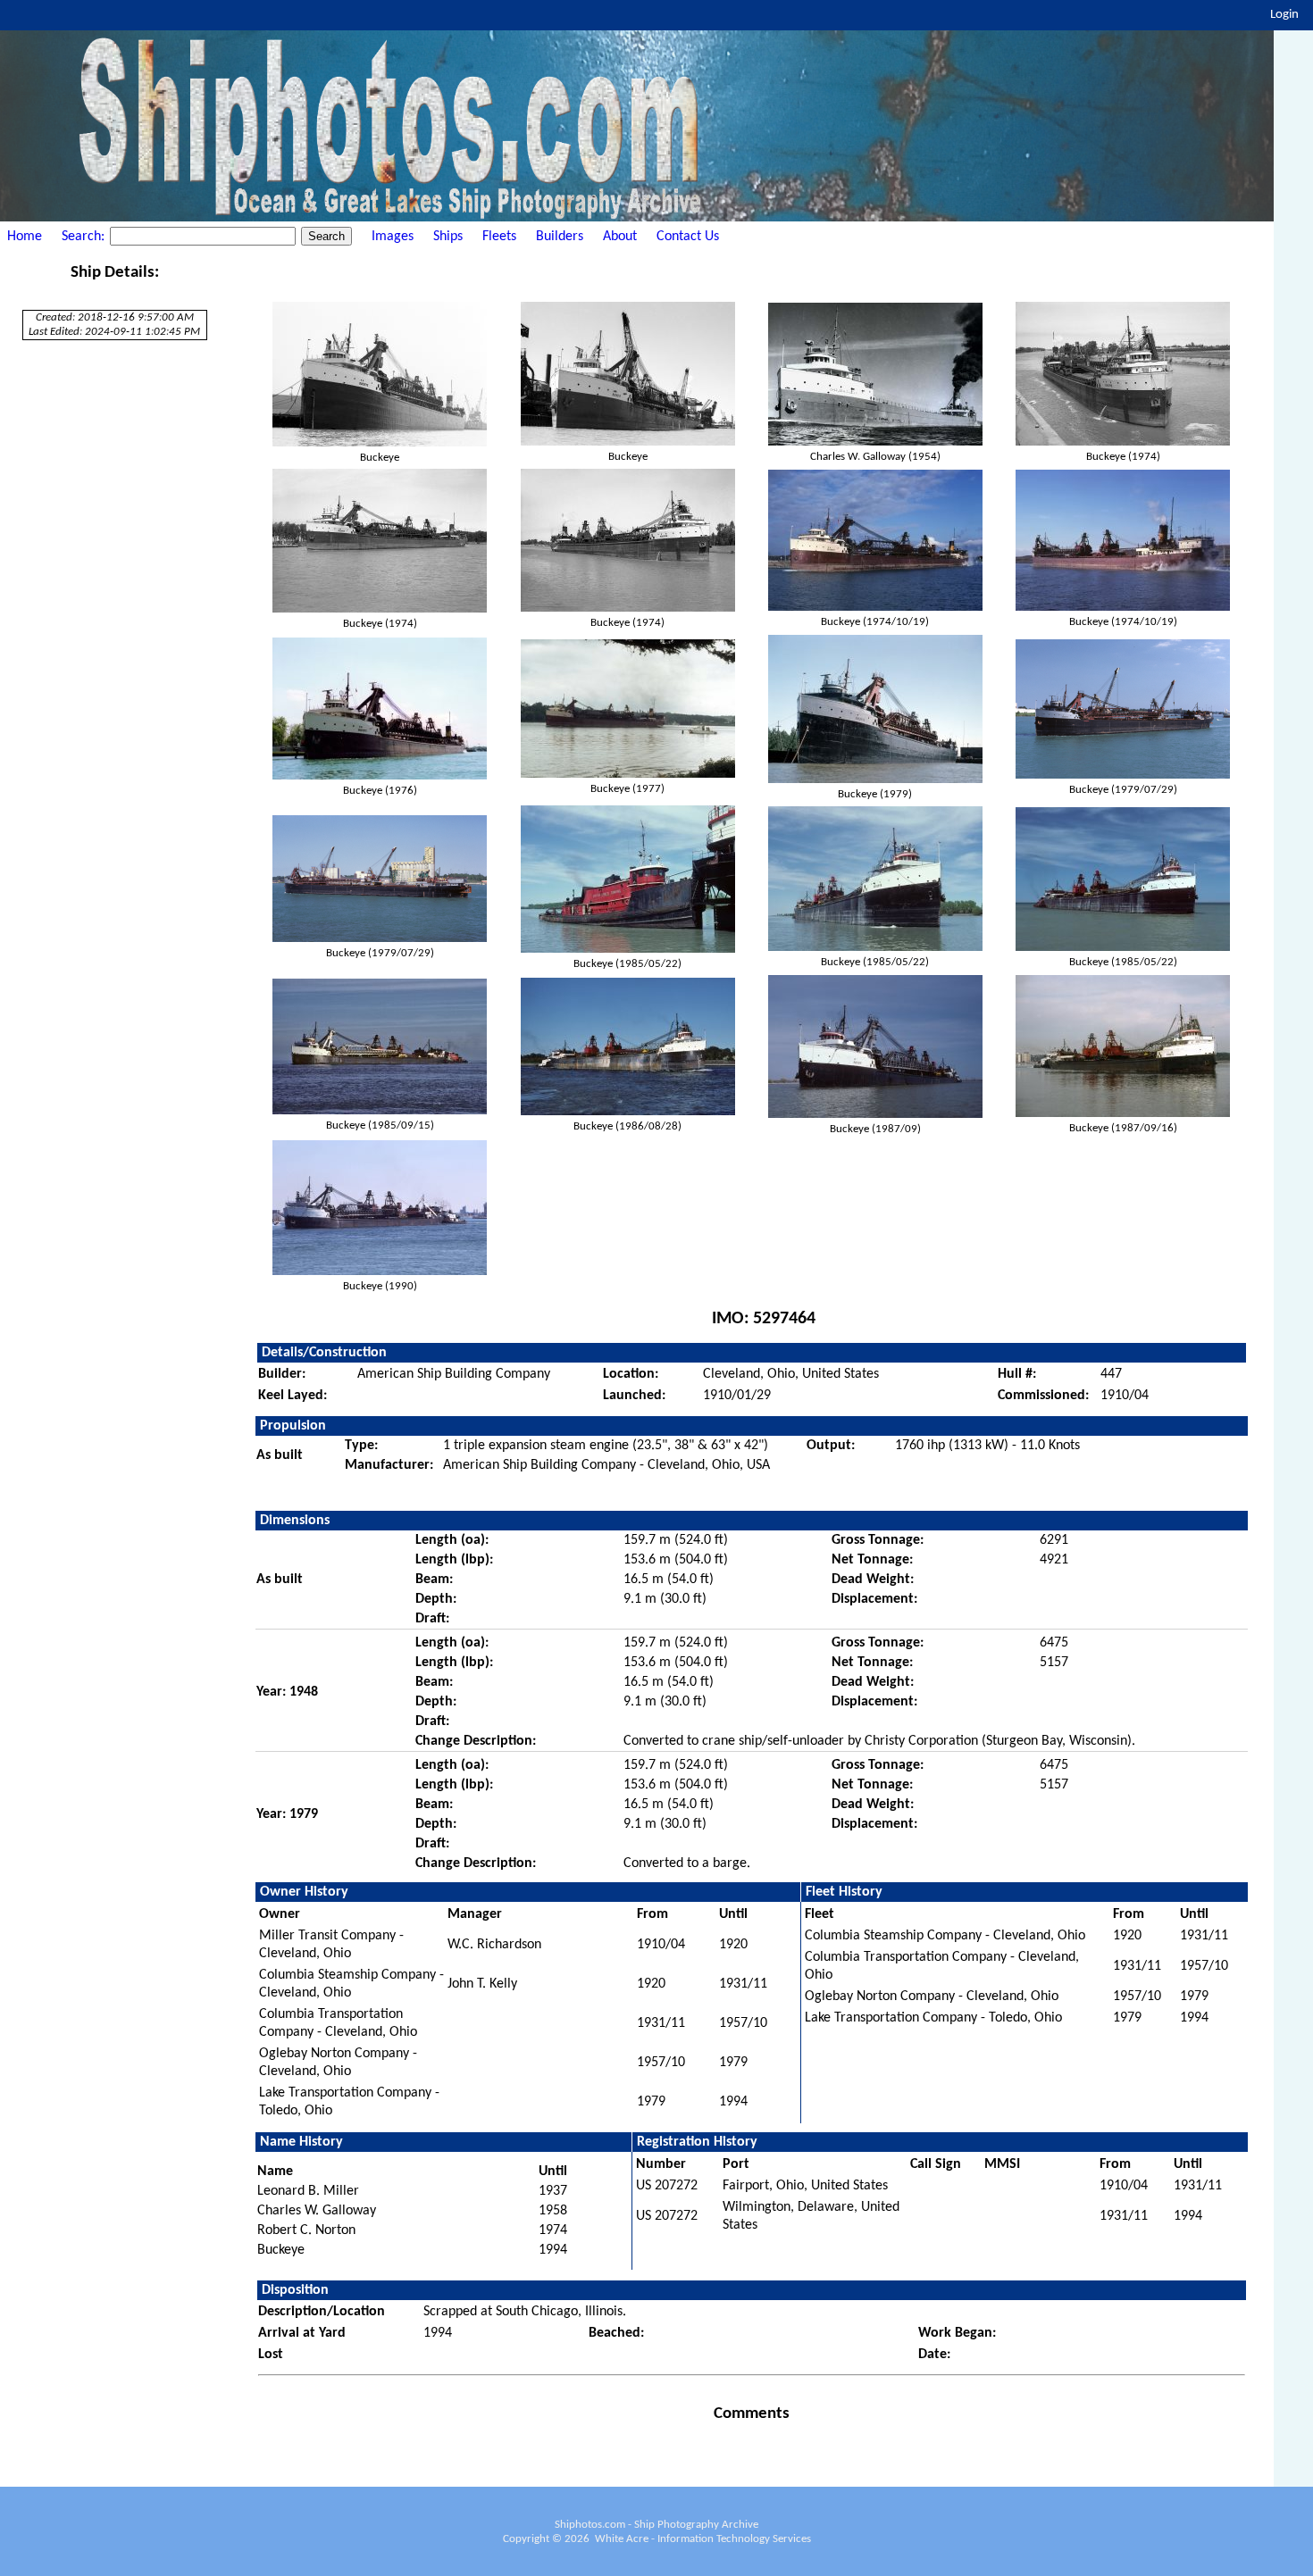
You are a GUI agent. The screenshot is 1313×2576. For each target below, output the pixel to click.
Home (25, 237)
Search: (85, 237)
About (620, 237)
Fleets (499, 237)
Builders (560, 237)
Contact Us (688, 237)
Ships (448, 237)
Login (1284, 15)
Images (393, 237)
